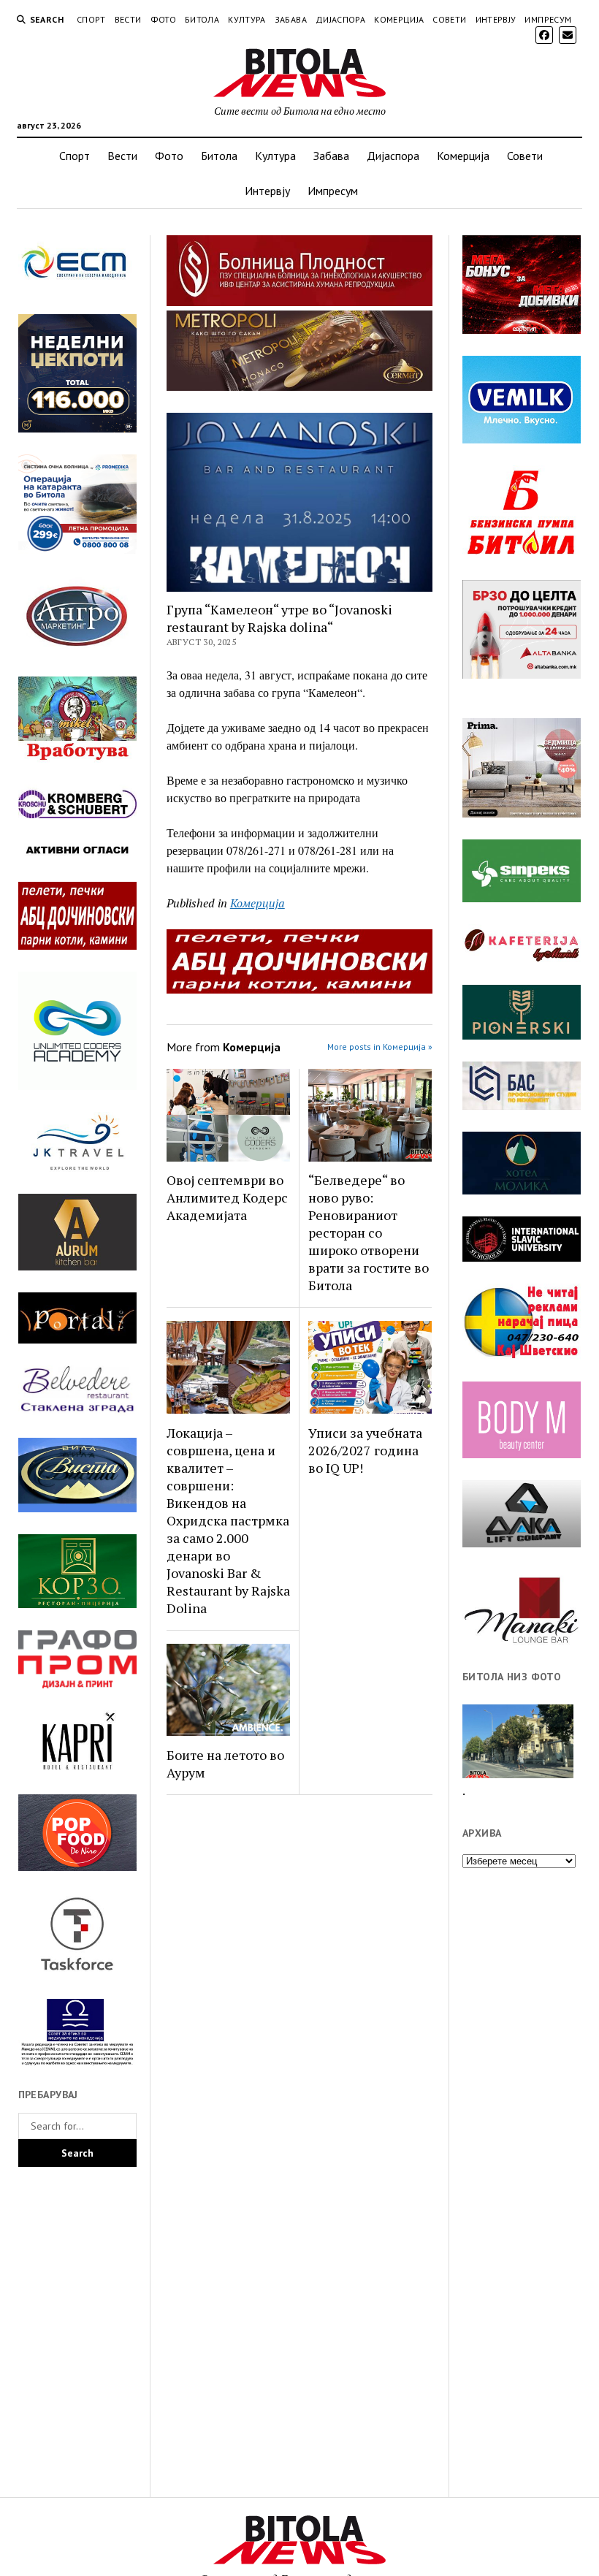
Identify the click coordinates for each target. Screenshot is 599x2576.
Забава (291, 19)
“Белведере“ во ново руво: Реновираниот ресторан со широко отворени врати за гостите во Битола (369, 1232)
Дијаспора (340, 19)
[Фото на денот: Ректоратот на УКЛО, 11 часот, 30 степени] (518, 1742)
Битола (202, 19)
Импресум (548, 19)
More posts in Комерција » (380, 1047)
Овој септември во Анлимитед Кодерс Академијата (227, 1197)
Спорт (91, 19)
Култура (247, 19)
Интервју (496, 19)
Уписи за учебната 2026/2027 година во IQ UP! (365, 1450)
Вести (128, 19)
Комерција (399, 19)
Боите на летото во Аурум (225, 1764)
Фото (163, 19)
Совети (449, 19)
